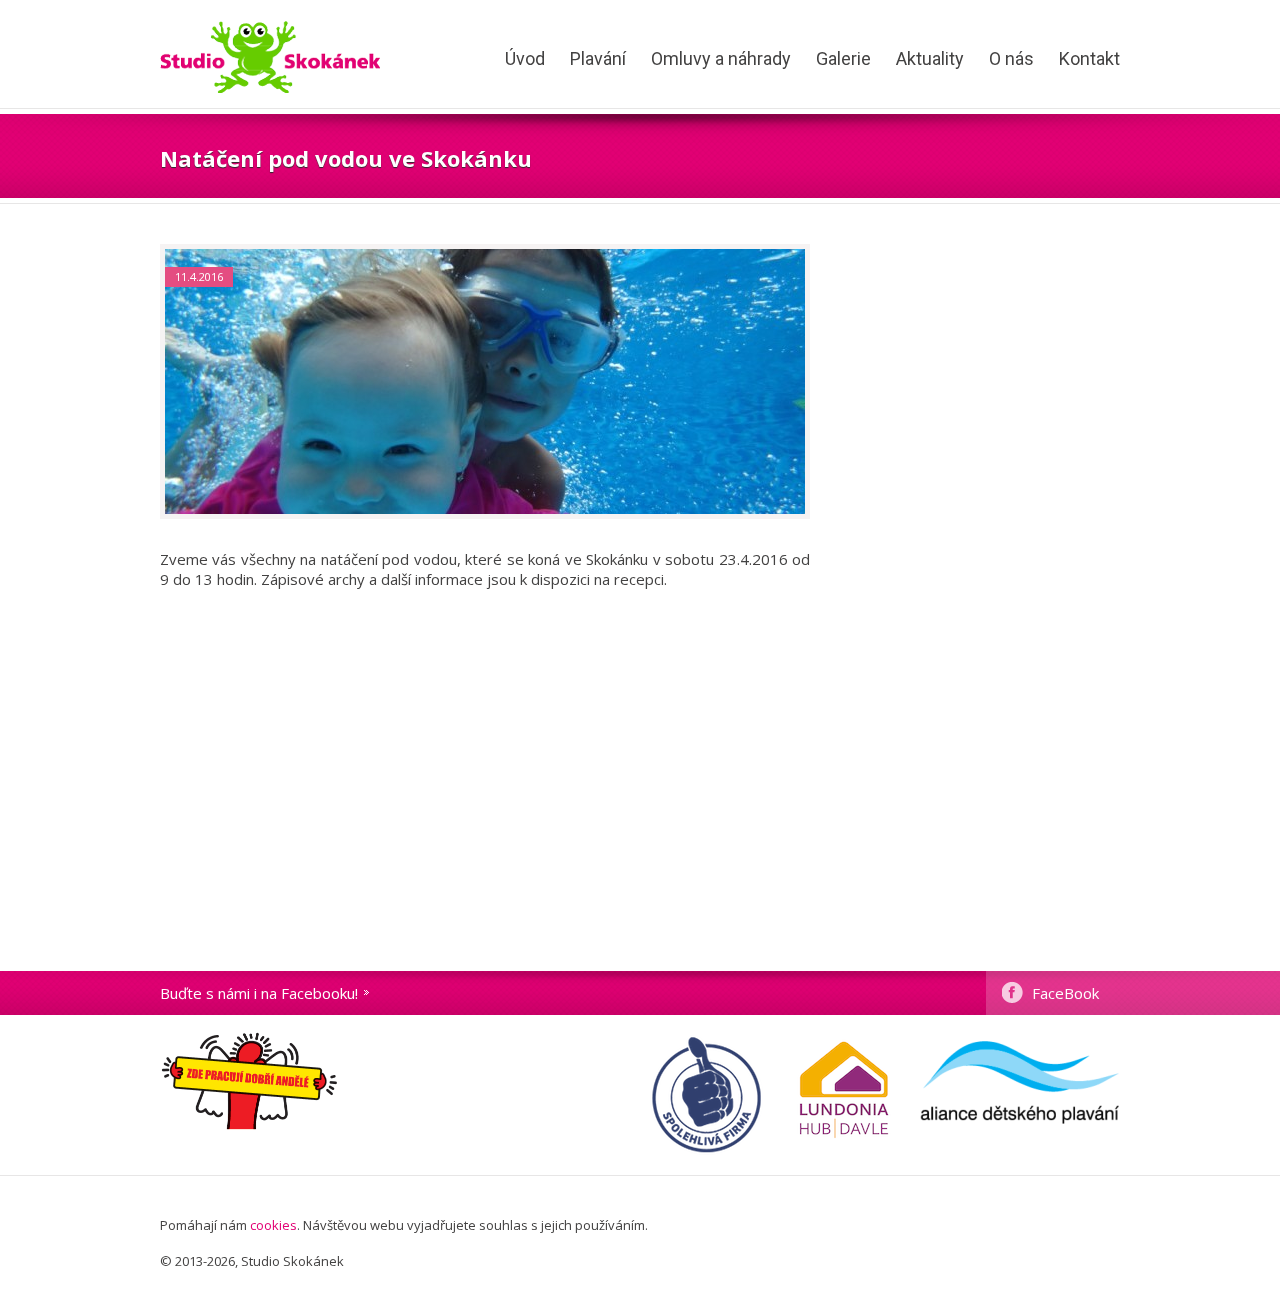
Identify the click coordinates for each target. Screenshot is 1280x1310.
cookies (273, 1225)
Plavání (598, 58)
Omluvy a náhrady (721, 58)
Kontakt (1089, 58)
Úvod (525, 58)
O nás (1011, 58)
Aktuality (930, 58)
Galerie (843, 58)
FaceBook (1065, 993)
